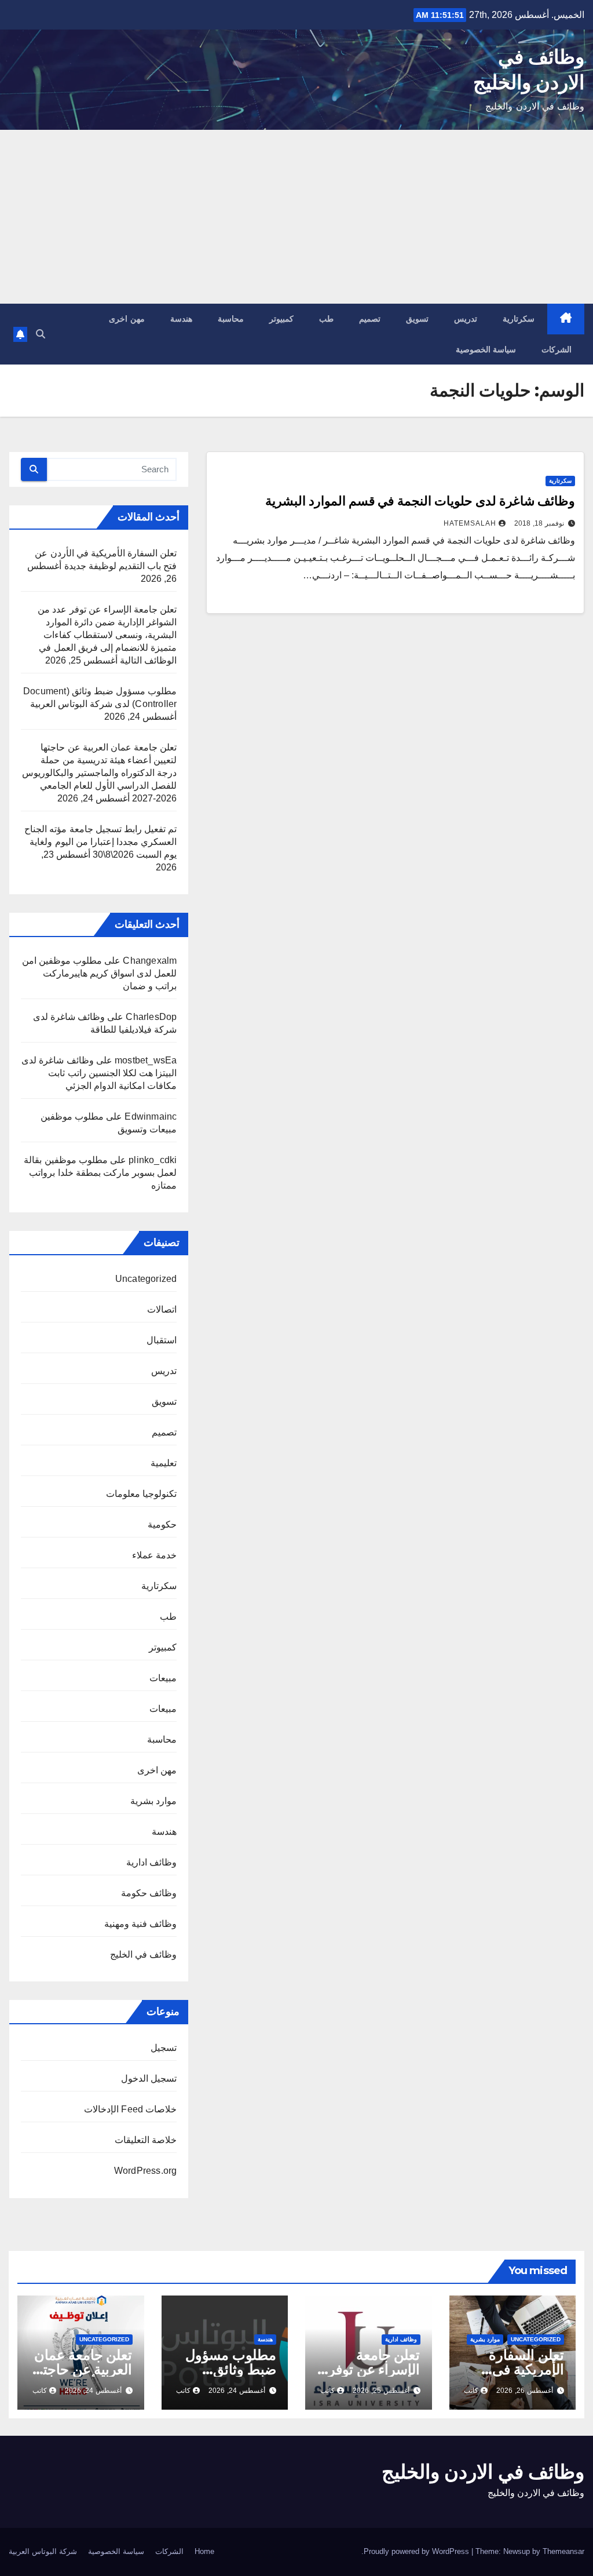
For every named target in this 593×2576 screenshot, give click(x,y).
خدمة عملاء (154, 1555)
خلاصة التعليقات (146, 2140)
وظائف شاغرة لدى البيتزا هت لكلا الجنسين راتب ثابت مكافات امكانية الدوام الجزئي (99, 1073)
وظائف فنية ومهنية (140, 1924)
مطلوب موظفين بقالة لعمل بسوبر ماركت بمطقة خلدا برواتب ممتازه (100, 1173)
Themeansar (563, 2551)
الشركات (557, 349)
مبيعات (163, 1678)
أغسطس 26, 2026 (525, 2391)
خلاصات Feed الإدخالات (130, 2109)
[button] (41, 334)
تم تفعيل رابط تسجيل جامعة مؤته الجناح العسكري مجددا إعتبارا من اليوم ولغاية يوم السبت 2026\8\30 (100, 842)
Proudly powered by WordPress (418, 2551)
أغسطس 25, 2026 (381, 2391)
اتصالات (162, 1309)
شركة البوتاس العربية (43, 2551)
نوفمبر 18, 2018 (539, 523)
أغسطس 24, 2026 (237, 2391)
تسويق (417, 319)
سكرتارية (519, 319)
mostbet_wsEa (146, 1060)
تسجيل (164, 2048)
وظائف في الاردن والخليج (483, 2472)
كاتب (471, 2391)
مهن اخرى (127, 319)
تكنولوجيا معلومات (141, 1494)
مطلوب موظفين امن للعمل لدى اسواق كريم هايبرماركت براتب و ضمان (100, 973)
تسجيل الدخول (149, 2078)
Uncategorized (146, 1279)
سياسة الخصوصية (486, 349)
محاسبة (231, 319)
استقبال (162, 1340)
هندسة (181, 319)
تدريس (466, 319)
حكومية (162, 1524)
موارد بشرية (153, 1801)
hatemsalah (470, 523)
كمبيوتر (281, 319)
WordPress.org (146, 2171)
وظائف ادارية (151, 1862)
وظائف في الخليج (143, 1954)
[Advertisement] (296, 217)
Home (204, 2551)
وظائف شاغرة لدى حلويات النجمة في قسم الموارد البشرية (420, 501)
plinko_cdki (153, 1160)
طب (326, 319)
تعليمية (164, 1463)
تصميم (370, 319)
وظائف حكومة (149, 1893)
